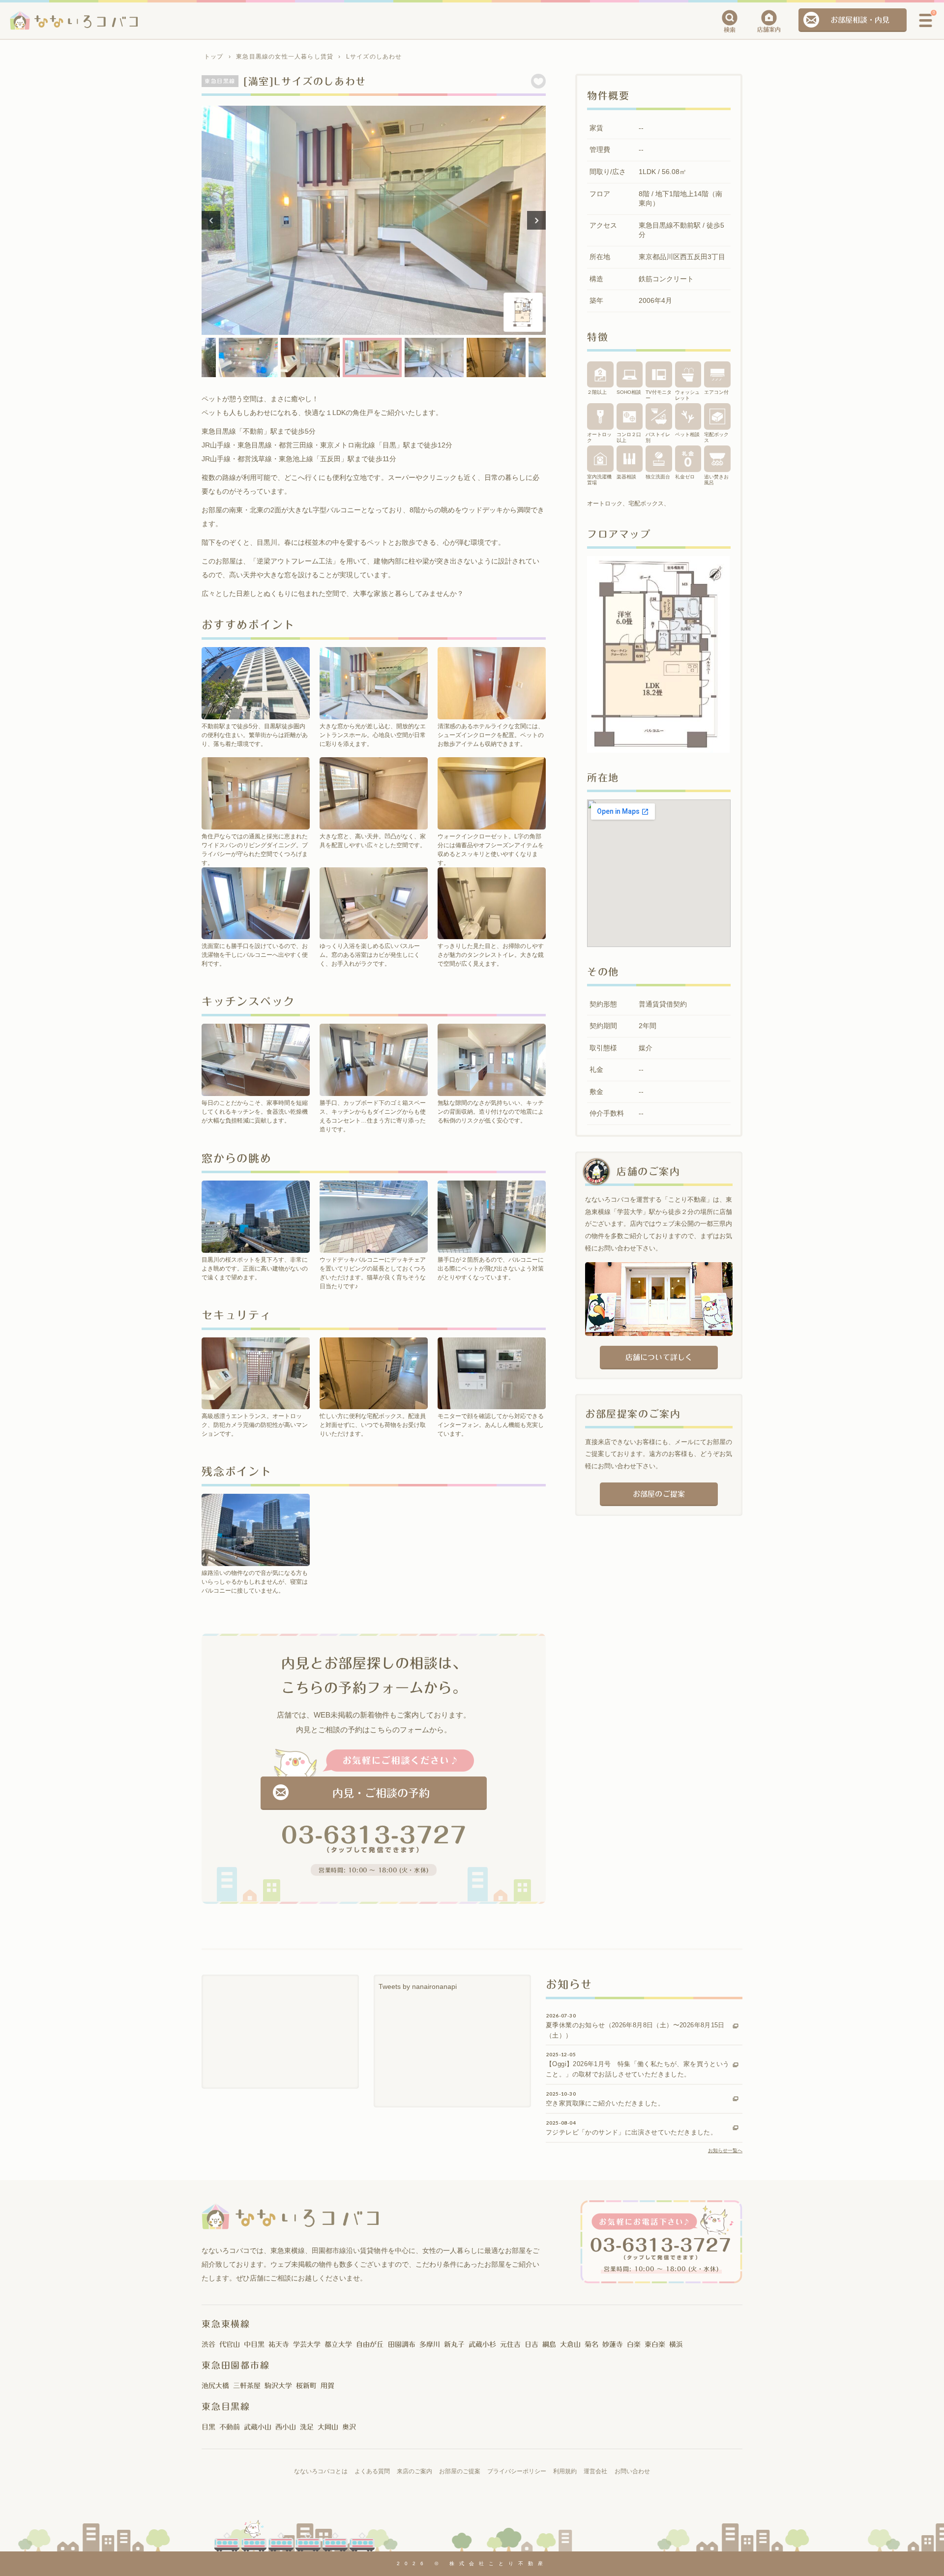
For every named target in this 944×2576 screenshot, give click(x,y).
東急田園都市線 (236, 2365)
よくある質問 (372, 2471)
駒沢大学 (278, 2386)
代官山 (230, 2344)
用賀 (327, 2386)
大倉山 (570, 2344)
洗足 (307, 2427)
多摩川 (430, 2344)
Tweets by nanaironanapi (418, 1986)
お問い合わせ (632, 2471)
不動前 (230, 2427)
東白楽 (655, 2344)
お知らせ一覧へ (725, 2150)
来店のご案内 (414, 2471)
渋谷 (208, 2344)
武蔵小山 (258, 2427)
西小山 (286, 2427)
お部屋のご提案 (659, 1494)
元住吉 (510, 2344)
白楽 (634, 2344)
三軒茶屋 (247, 2386)
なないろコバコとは (321, 2471)
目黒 (208, 2427)
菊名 (591, 2344)
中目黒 (254, 2344)
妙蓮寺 (613, 2344)
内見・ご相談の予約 (381, 1793)
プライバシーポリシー (517, 2471)
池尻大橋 (215, 2386)
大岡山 (328, 2427)
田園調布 (402, 2344)
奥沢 (349, 2427)
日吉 (531, 2344)
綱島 (549, 2344)
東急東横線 (226, 2324)
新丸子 (454, 2344)
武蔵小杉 (482, 2344)
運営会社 (595, 2471)
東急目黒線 (226, 2406)
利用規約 (565, 2471)
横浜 (676, 2344)
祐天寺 (279, 2344)
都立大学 (338, 2344)
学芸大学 (307, 2344)
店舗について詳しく (659, 1357)
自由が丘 (370, 2344)
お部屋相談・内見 (860, 20)
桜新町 (306, 2386)
